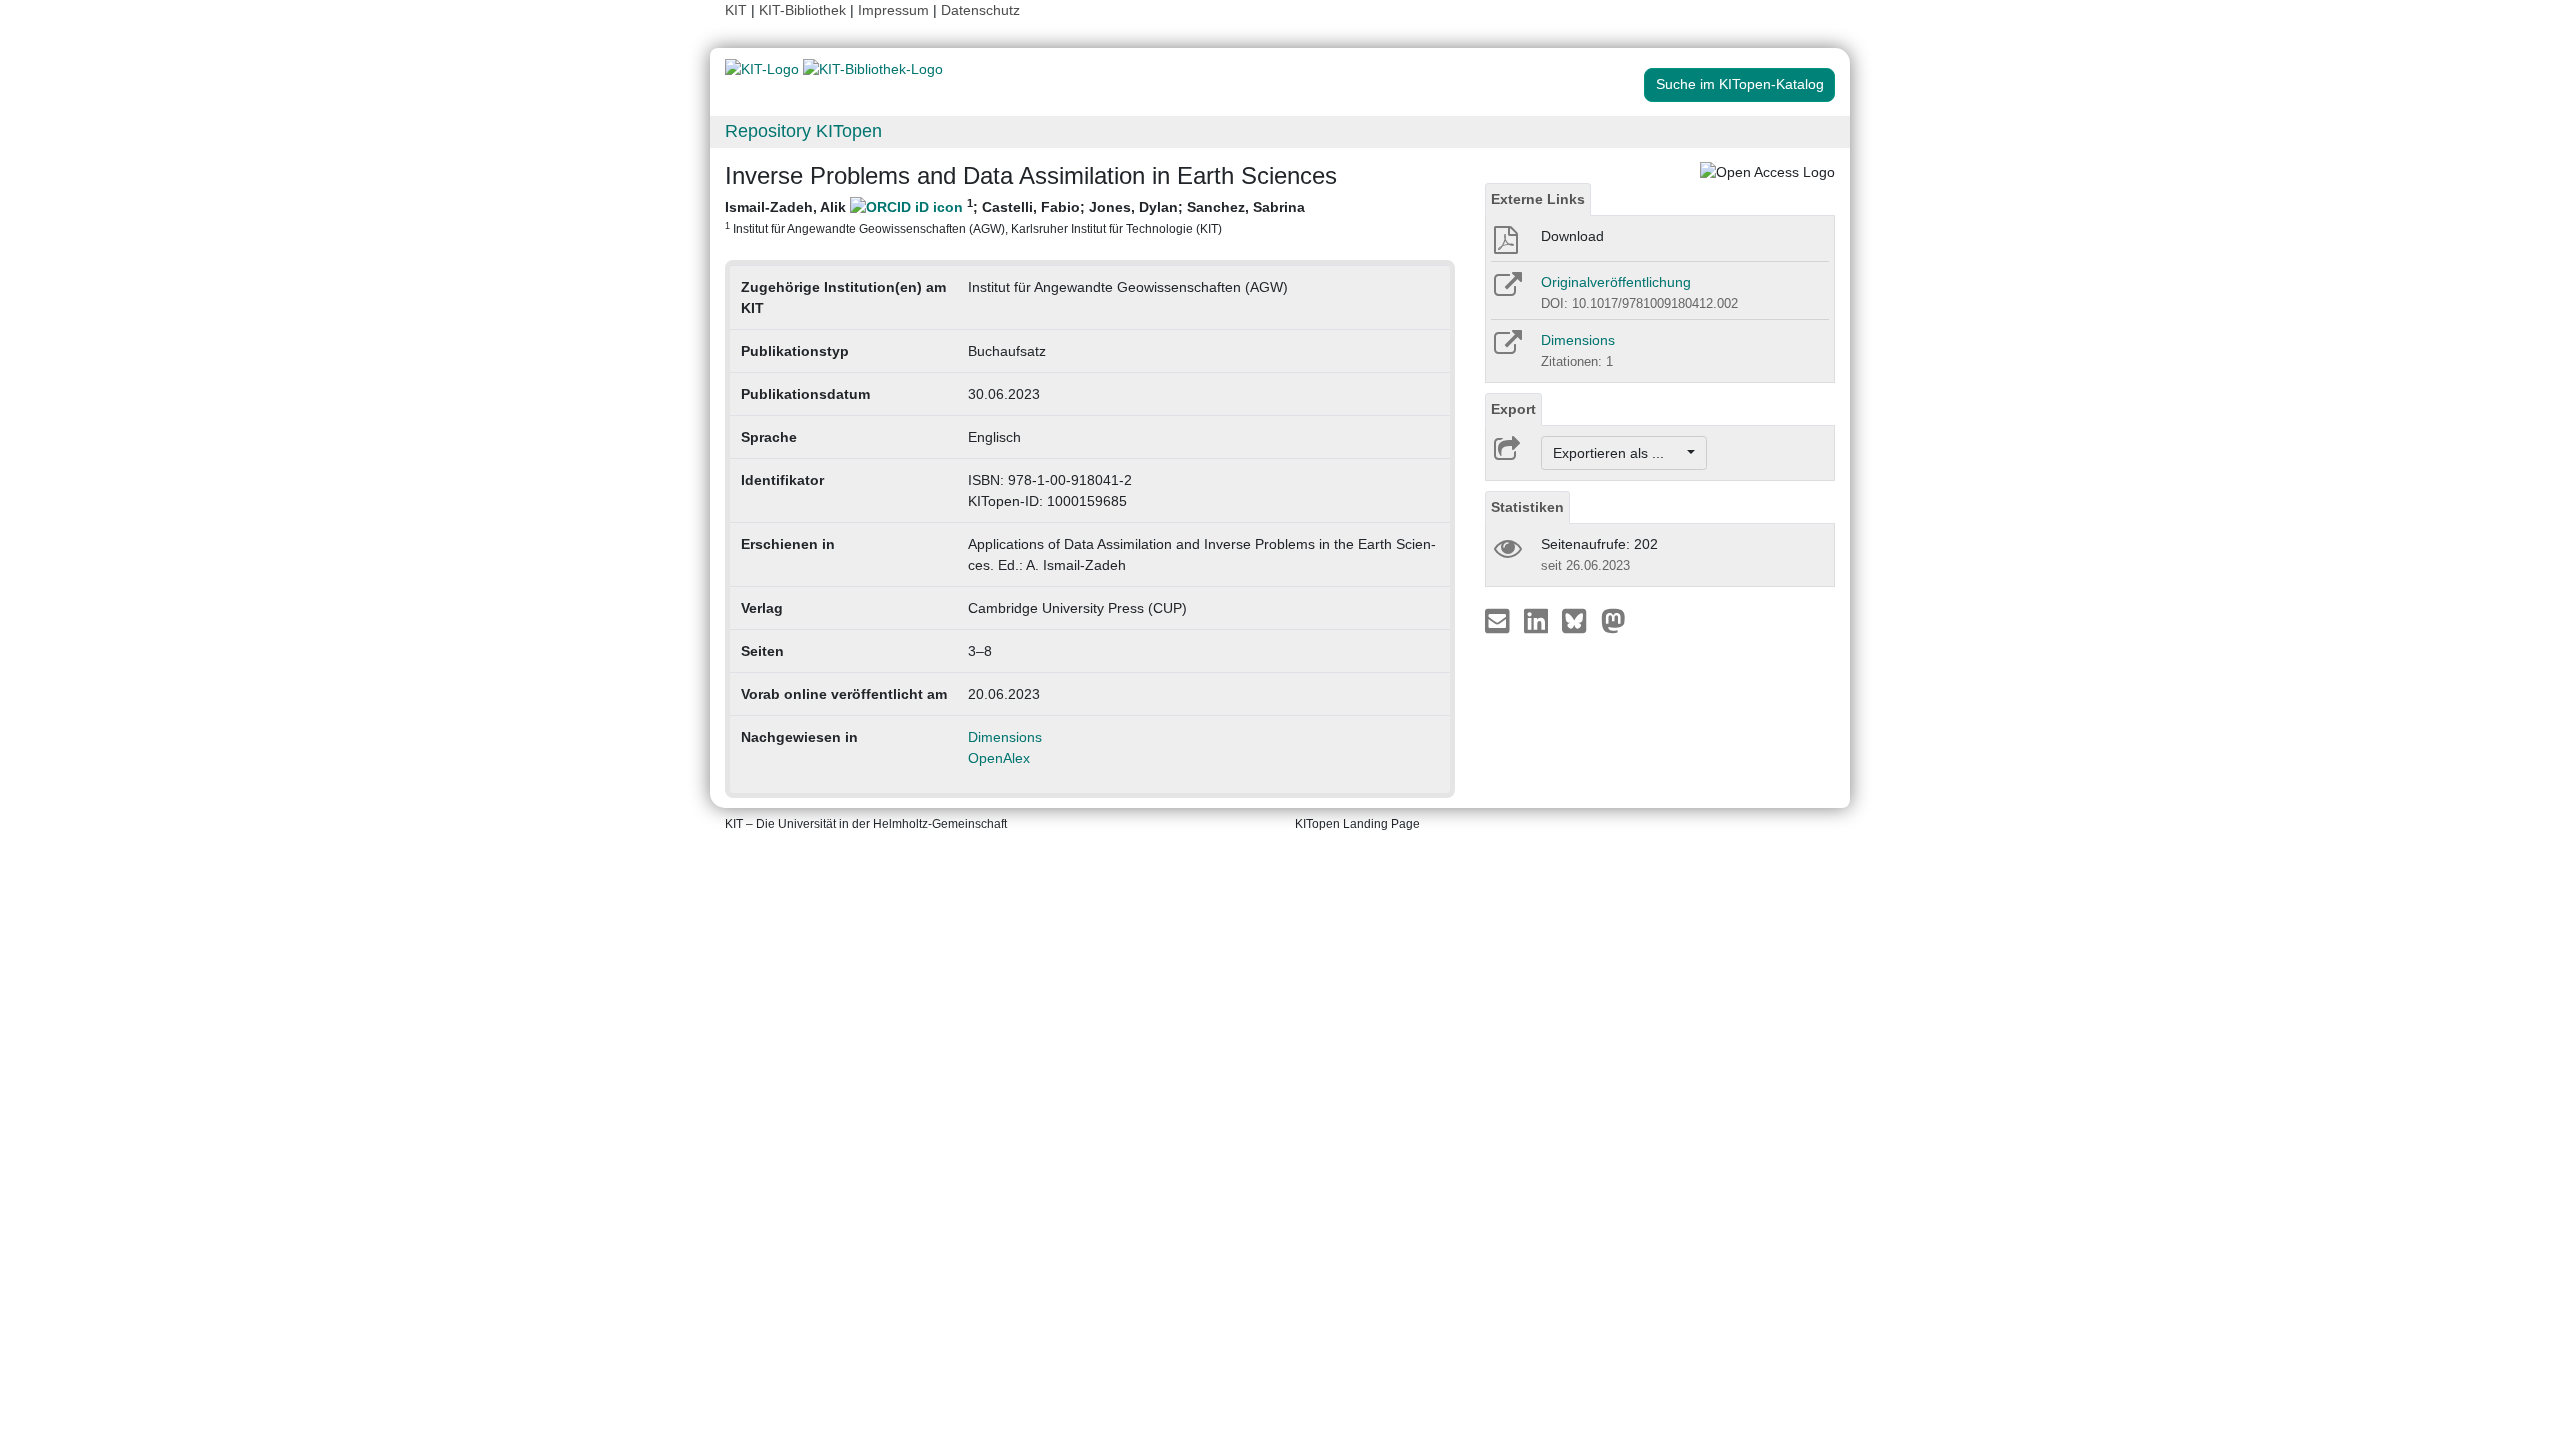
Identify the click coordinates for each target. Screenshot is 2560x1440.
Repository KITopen (803, 131)
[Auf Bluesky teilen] (1579, 620)
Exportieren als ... (1618, 453)
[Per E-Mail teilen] (1499, 620)
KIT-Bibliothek (804, 10)
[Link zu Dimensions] (1506, 349)
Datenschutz (980, 10)
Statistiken (1527, 507)
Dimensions (1005, 737)
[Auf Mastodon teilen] (1613, 620)
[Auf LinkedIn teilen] (1538, 620)
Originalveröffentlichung (1616, 282)
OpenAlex (999, 758)
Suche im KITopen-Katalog (1740, 84)
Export (1513, 409)
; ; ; (1015, 216)
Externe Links (1538, 199)
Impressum (893, 10)
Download (1572, 236)
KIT (736, 10)
